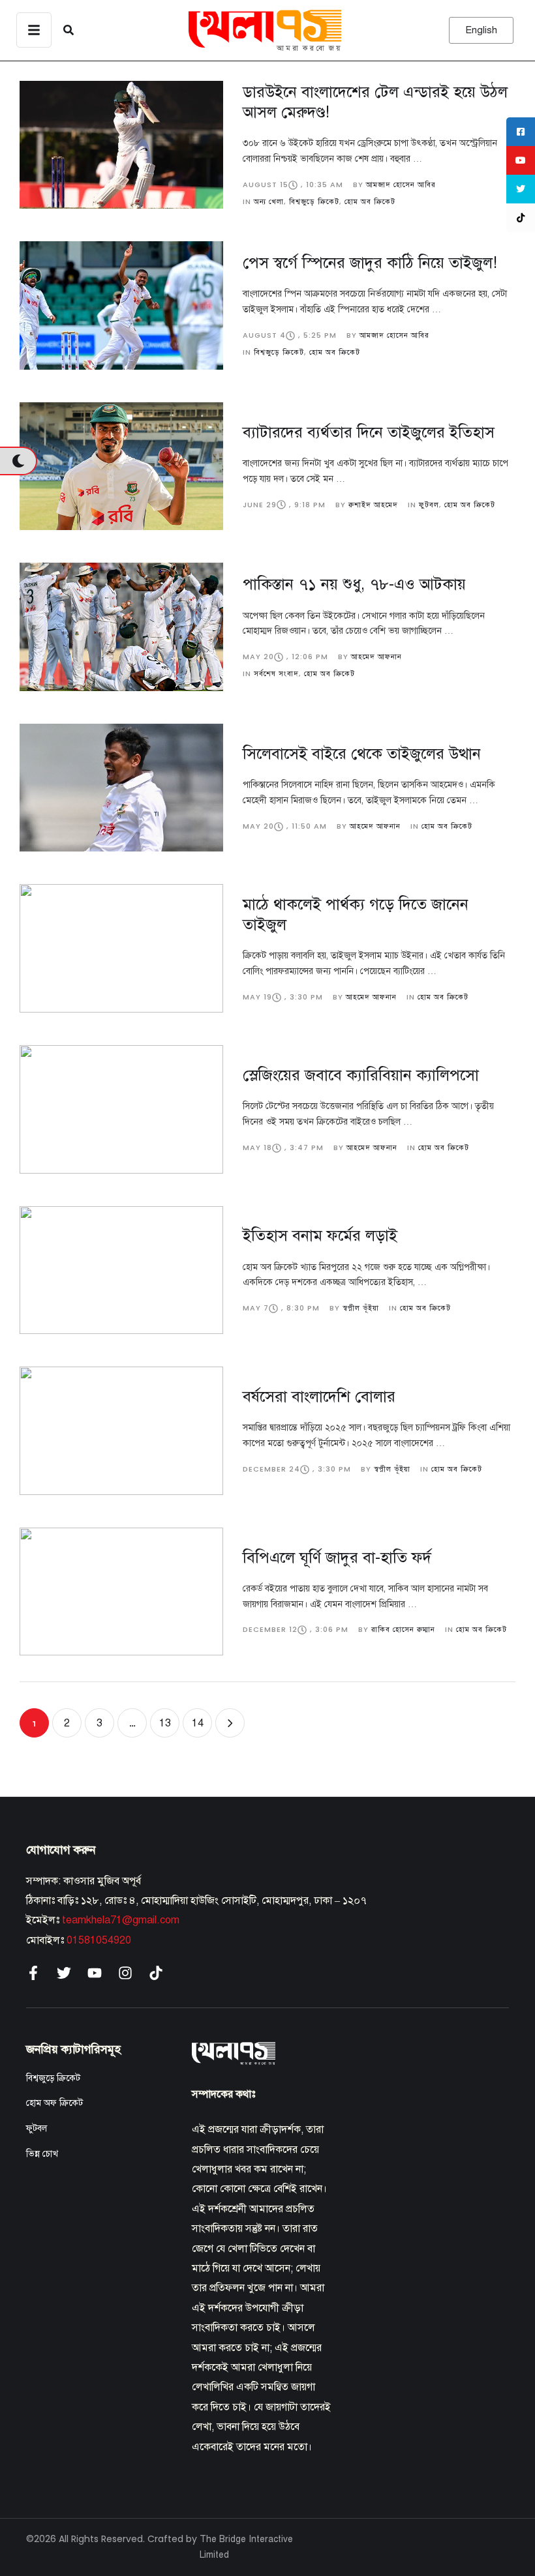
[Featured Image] (121, 145)
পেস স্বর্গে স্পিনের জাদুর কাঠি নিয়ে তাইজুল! (370, 263)
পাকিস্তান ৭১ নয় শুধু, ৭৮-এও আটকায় (354, 584)
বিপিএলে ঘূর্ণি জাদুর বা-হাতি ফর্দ (337, 1558)
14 (198, 1723)
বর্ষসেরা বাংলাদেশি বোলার (319, 1397)
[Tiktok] (156, 1973)
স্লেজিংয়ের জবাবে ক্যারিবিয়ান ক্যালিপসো (361, 1075)
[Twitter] (64, 1973)
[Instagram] (125, 1973)
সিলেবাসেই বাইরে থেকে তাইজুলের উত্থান (362, 754)
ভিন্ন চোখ (42, 2154)
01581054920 (99, 1940)
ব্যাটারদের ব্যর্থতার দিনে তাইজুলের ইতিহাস (369, 432)
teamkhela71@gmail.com (121, 1920)
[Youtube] (95, 1973)
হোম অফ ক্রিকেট (54, 2103)
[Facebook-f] (33, 1973)
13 (165, 1723)
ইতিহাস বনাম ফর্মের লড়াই (320, 1236)
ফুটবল (37, 2128)
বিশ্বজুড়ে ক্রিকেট (53, 2078)
